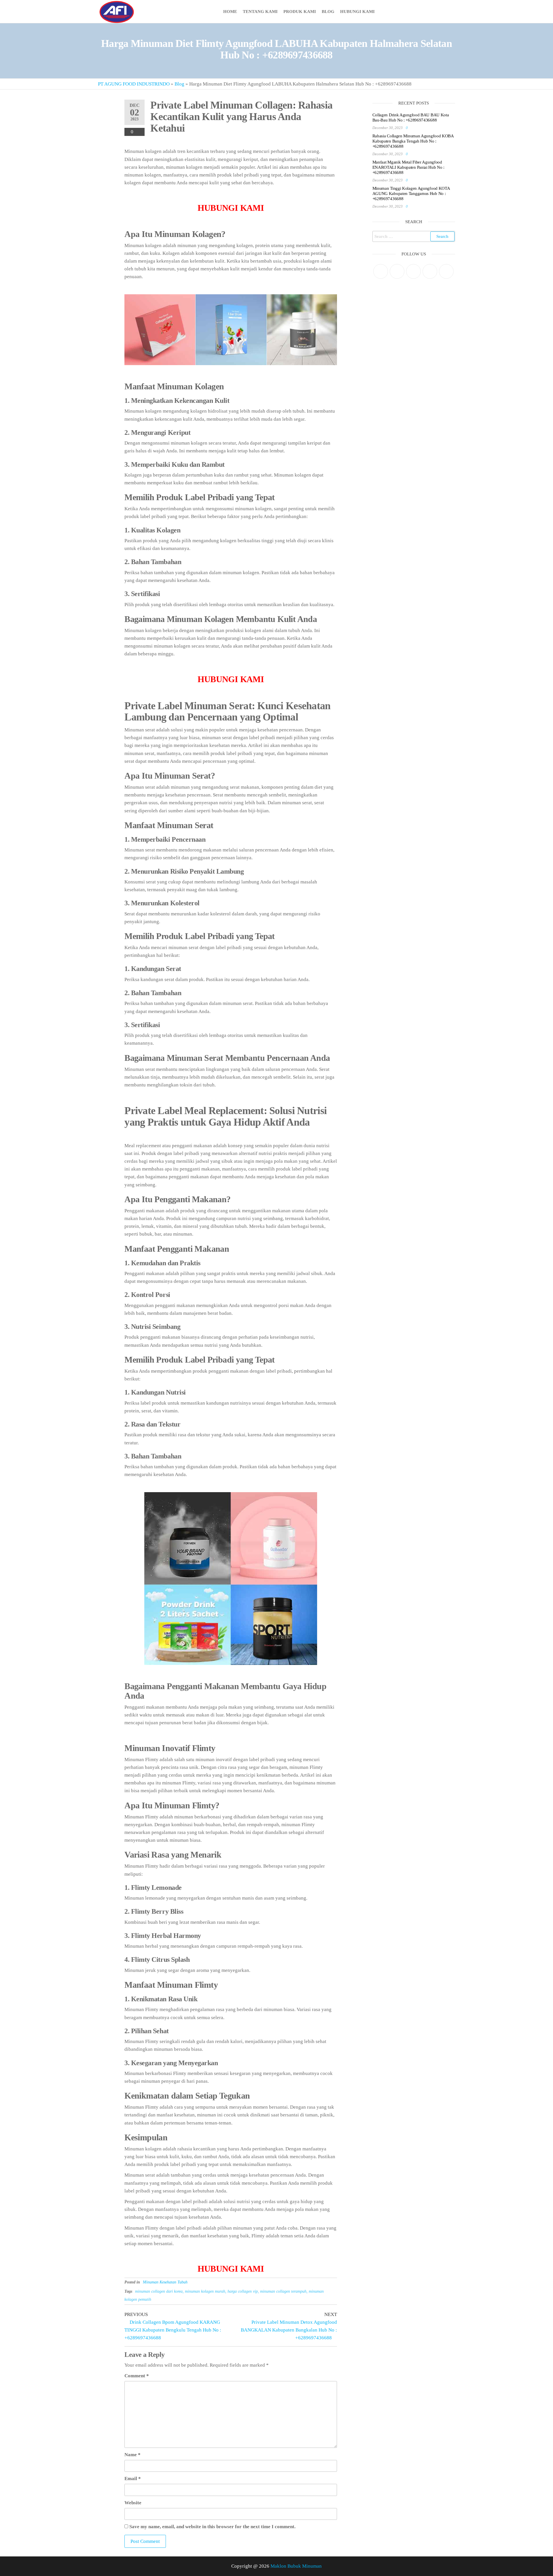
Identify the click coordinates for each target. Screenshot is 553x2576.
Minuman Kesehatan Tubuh (165, 2282)
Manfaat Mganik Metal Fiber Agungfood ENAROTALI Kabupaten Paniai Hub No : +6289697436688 (409, 167)
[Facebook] (397, 271)
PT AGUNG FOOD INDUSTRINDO (134, 84)
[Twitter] (381, 271)
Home (230, 12)
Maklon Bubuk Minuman (296, 2566)
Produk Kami (300, 12)
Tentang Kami (260, 12)
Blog (328, 12)
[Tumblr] (446, 271)
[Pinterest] (413, 271)
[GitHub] (430, 271)
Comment (137, 2376)
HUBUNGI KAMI (231, 2269)
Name (132, 2455)
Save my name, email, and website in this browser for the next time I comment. (212, 2527)
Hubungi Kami (357, 12)
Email (133, 2479)
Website (133, 2503)
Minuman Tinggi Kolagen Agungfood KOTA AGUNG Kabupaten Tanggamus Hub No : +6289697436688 (411, 194)
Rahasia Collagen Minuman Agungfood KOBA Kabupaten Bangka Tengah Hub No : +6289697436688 (413, 141)
